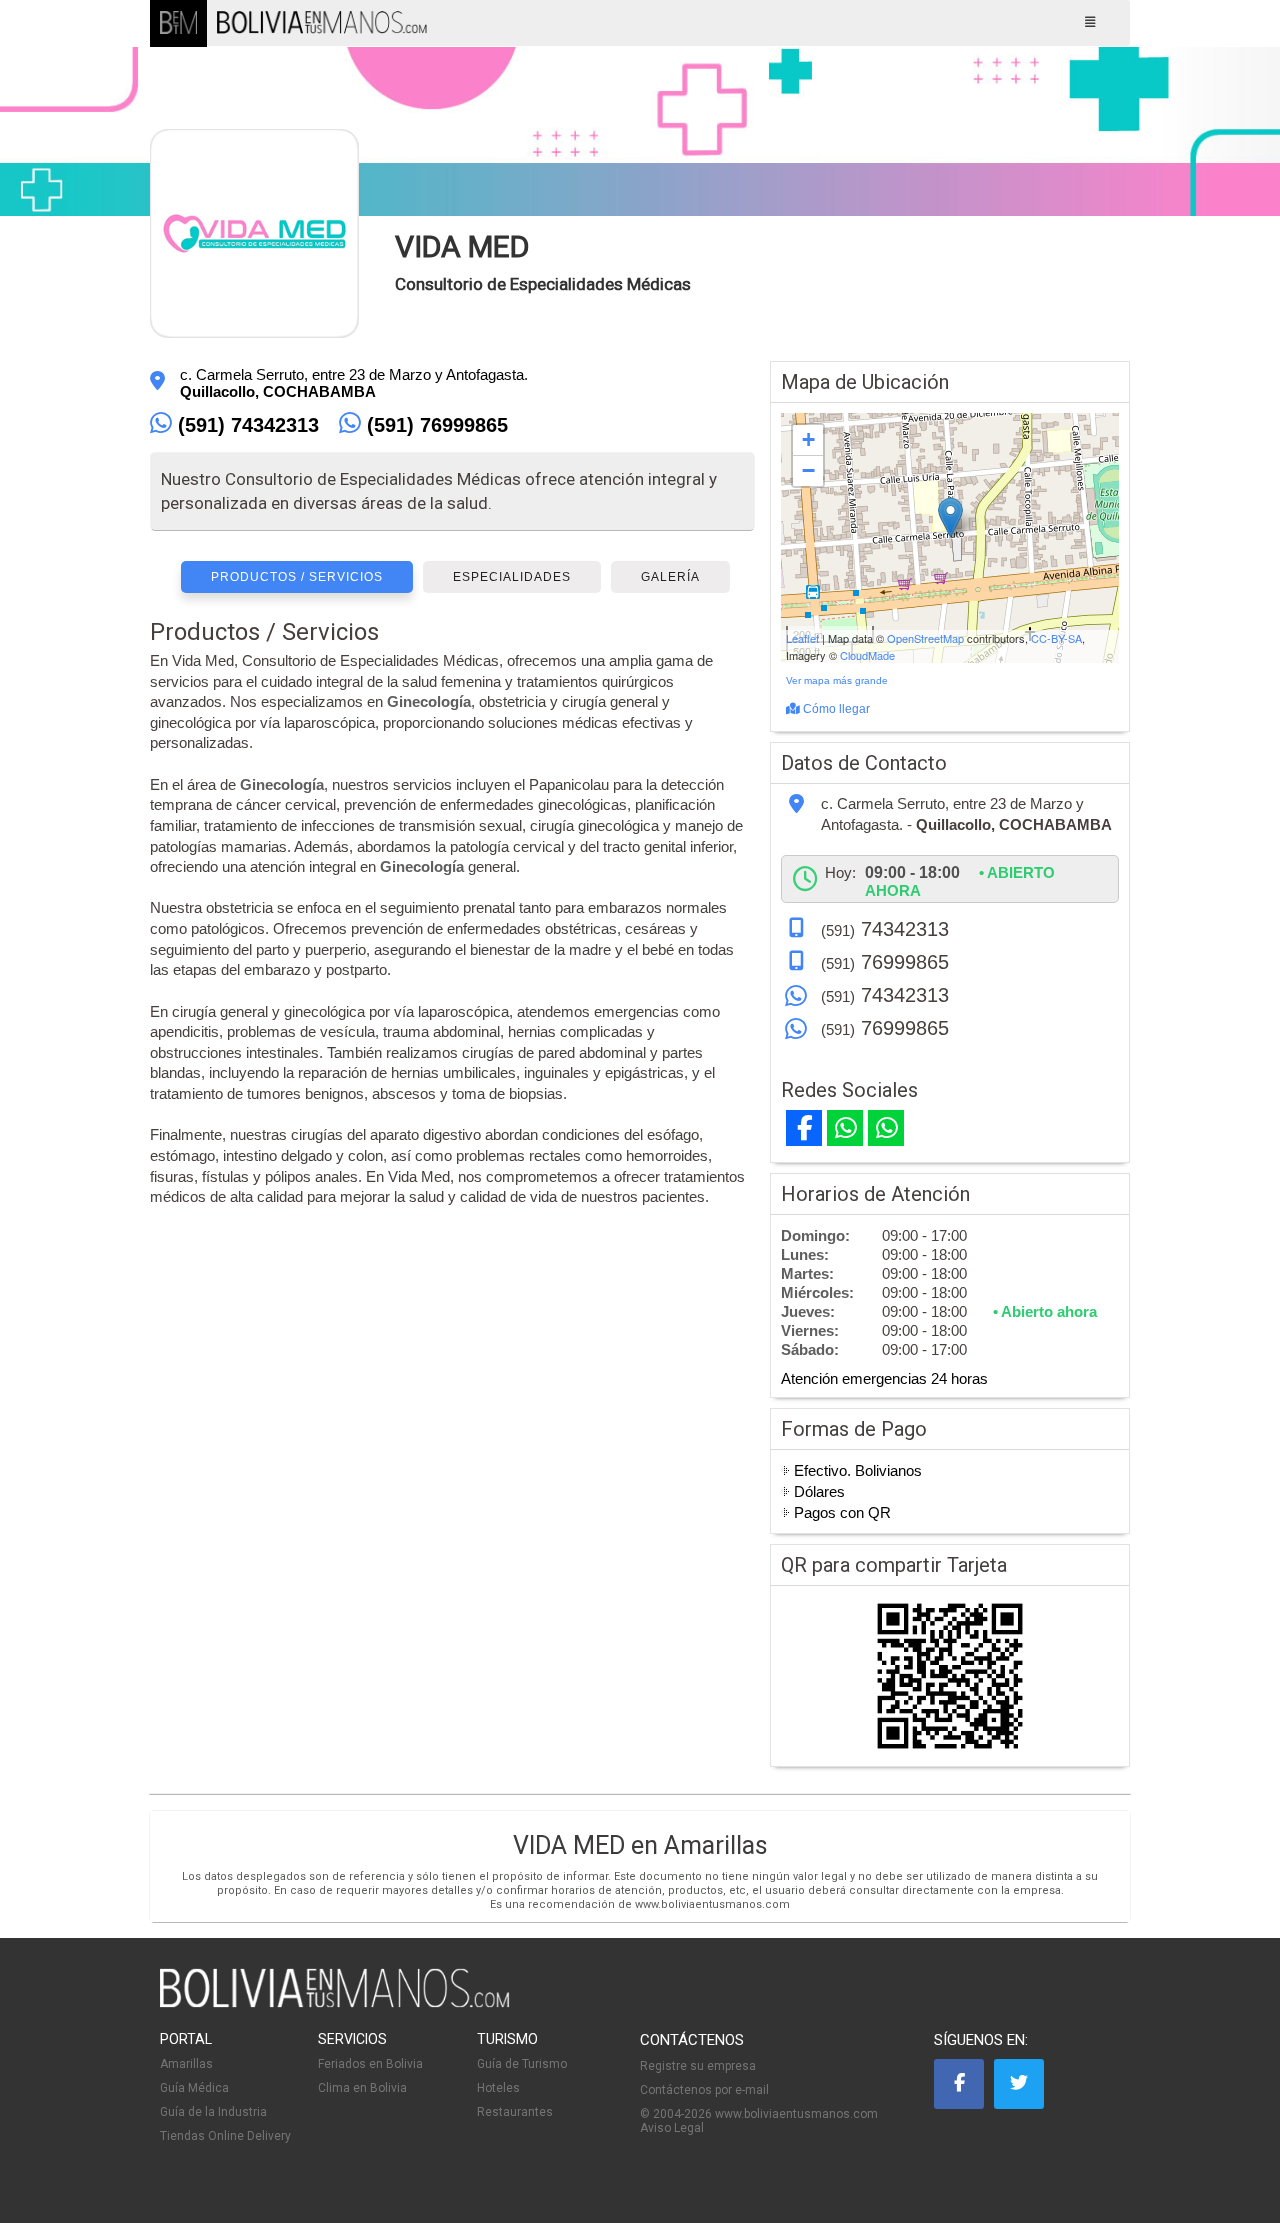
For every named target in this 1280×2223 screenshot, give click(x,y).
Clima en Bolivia (362, 2088)
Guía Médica (194, 2088)
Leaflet (802, 638)
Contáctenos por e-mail (704, 2090)
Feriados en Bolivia (370, 2064)
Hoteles (498, 2088)
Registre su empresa (698, 2066)
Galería (670, 577)
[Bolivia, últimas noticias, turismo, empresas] (335, 2004)
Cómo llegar (835, 709)
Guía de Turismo (522, 2064)
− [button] (808, 470)
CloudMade (867, 655)
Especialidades (512, 577)
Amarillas (186, 2064)
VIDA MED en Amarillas (640, 1845)
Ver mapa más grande (837, 680)
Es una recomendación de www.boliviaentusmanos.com (640, 1904)
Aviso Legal (672, 2128)
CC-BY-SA (1056, 638)
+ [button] (808, 439)
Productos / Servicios (297, 577)
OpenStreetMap (925, 638)
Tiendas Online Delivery (225, 2136)
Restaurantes (515, 2112)
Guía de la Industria (213, 2112)
